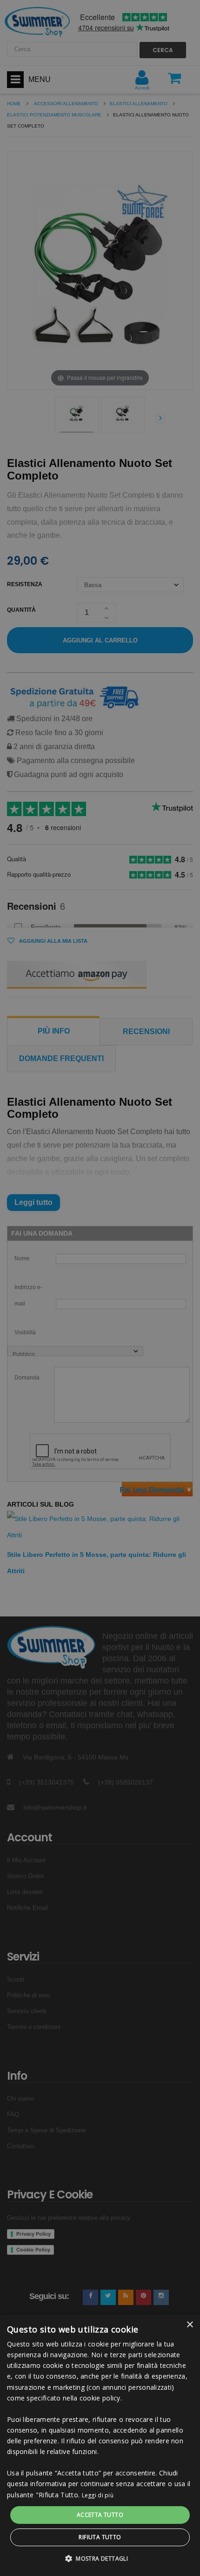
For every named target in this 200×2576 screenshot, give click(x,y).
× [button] (190, 2325)
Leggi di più (98, 2495)
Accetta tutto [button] (100, 2515)
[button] (100, 2559)
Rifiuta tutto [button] (100, 2537)
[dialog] (100, 2445)
